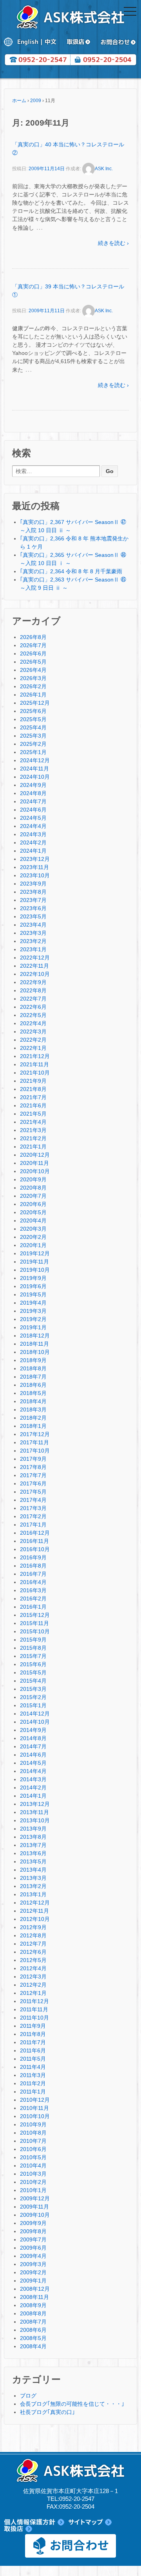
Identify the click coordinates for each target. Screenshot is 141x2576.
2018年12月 (35, 1336)
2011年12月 (34, 2001)
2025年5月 (33, 719)
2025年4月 (33, 727)
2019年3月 (33, 1311)
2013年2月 (33, 1886)
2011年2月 (33, 2083)
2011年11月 (34, 2009)
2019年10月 (35, 1270)
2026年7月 (33, 645)
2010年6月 (33, 2149)
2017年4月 (33, 1500)
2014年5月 (33, 1763)
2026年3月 (33, 678)
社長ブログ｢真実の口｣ (47, 2412)
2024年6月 (33, 810)
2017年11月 (34, 1442)
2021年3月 (33, 1130)
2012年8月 (33, 1935)
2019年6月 (33, 1286)
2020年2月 (33, 1237)
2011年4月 (33, 2067)
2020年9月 (33, 1179)
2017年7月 (33, 1475)
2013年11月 (34, 1812)
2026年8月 (33, 637)
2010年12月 (35, 2100)
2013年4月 (33, 1870)
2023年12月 (35, 859)
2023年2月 (33, 941)
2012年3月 (33, 1977)
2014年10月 (35, 1722)
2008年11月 (34, 2297)
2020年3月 (33, 1229)
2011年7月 (33, 2042)
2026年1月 (33, 695)
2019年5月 (33, 1294)
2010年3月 (33, 2174)
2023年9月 (33, 884)
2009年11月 (34, 2207)
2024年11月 (34, 769)
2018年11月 (34, 1344)
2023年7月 (33, 900)
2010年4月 (33, 2166)
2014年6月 (33, 1755)
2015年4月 (33, 1681)
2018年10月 (35, 1352)
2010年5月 (33, 2157)
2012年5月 (33, 1960)
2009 (36, 101)
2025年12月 (35, 703)
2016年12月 (35, 1533)
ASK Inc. (104, 169)
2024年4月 (33, 826)
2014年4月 (33, 1771)
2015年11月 (34, 1623)
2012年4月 (33, 1968)
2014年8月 (33, 1738)
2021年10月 (35, 1073)
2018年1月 (33, 1426)
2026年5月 (33, 662)
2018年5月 (33, 1393)
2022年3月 (33, 1031)
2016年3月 (33, 1590)
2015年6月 (33, 1664)
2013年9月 (33, 1829)
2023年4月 (33, 925)
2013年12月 (35, 1804)
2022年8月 (33, 990)
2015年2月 (33, 1697)
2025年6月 (33, 711)
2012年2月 (33, 1985)
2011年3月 (33, 2075)
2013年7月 (33, 1845)
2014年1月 (33, 1796)
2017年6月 (33, 1483)
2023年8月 (33, 892)
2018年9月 (33, 1360)
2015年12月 (35, 1615)
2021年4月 (33, 1122)
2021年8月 (33, 1089)
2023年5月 (33, 916)
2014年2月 (33, 1788)
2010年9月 (33, 2124)
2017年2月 (33, 1516)
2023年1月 (33, 949)
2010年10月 (35, 2116)
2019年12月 (35, 1253)
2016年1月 (33, 1607)
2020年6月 (33, 1204)
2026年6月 (33, 653)
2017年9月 (33, 1459)
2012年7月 (33, 1944)
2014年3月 (33, 1779)
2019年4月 (33, 1303)
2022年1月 (33, 1048)
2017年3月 (33, 1508)
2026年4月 (33, 670)
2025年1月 (33, 752)
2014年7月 (33, 1746)
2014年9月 (33, 1730)
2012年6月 (33, 1952)
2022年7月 (33, 999)
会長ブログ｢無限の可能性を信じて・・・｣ (72, 2404)
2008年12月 (35, 2289)
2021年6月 (33, 1105)
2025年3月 (33, 736)
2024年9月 (33, 785)
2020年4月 (33, 1220)
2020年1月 (33, 1245)
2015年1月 (33, 1705)
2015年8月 (33, 1648)
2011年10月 (34, 2018)
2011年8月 (33, 2034)
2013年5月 (33, 1861)
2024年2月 (33, 842)
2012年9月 (33, 1927)
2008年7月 (33, 2322)
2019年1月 (33, 1327)
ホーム (19, 101)
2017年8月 (33, 1467)
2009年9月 (33, 2223)
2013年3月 (33, 1878)
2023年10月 (35, 875)
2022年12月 (35, 958)
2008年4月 (33, 2346)
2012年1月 (33, 1993)
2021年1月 (33, 1147)
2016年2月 (33, 1599)
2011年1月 (33, 2092)
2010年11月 (34, 2108)
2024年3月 (33, 834)
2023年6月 (33, 908)
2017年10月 (35, 1451)
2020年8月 (33, 1188)
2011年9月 (33, 2026)
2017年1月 (33, 1525)
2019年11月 (34, 1262)
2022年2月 (33, 1040)
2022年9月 (33, 982)
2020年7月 (33, 1196)
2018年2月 (33, 1418)
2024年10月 (35, 777)
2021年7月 (33, 1097)
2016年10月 (35, 1549)
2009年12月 (35, 2198)
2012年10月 (35, 1919)
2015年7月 (33, 1656)
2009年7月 (33, 2239)
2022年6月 (33, 1007)
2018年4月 (33, 1401)
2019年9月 (33, 1278)
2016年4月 (33, 1582)
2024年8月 (33, 793)
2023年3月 (33, 933)
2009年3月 (33, 2264)
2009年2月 (33, 2272)
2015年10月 (35, 1631)
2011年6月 (33, 2050)
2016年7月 (33, 1574)
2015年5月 (33, 1672)
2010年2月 (33, 2182)
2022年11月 (34, 966)
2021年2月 (33, 1138)
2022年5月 (33, 1015)
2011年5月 (33, 2059)
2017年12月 (35, 1434)
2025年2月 (33, 744)
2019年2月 (33, 1319)
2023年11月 (34, 867)
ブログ (28, 2396)
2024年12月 (35, 760)
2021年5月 (33, 1114)
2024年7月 (33, 801)
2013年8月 (33, 1837)
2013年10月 (35, 1820)
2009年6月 (33, 2248)
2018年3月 (33, 1410)
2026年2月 (33, 686)
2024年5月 (33, 818)
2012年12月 (35, 1903)
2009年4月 (33, 2256)
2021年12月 (35, 1056)
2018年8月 (33, 1368)
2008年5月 (33, 2338)
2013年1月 (33, 1894)
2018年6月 (33, 1385)
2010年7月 (33, 2141)
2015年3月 (33, 1689)
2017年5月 (33, 1492)
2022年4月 (33, 1023)
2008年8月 (33, 2313)
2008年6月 (33, 2330)
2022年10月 (35, 974)
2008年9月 (33, 2305)
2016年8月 (33, 1566)
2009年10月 (35, 2215)
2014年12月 (35, 1714)
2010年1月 (33, 2190)
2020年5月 (33, 1212)
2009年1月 (33, 2281)
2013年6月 (33, 1853)
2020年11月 (34, 1163)
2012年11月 (34, 1911)
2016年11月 (34, 1541)
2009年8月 (33, 2231)
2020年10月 (35, 1171)
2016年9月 (33, 1557)
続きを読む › (113, 243)
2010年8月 (33, 2133)
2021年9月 (33, 1081)
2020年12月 (35, 1155)
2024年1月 (33, 851)
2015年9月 (33, 1640)
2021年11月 (34, 1064)
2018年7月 (33, 1377)
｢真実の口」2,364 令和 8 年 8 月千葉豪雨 (71, 571)
